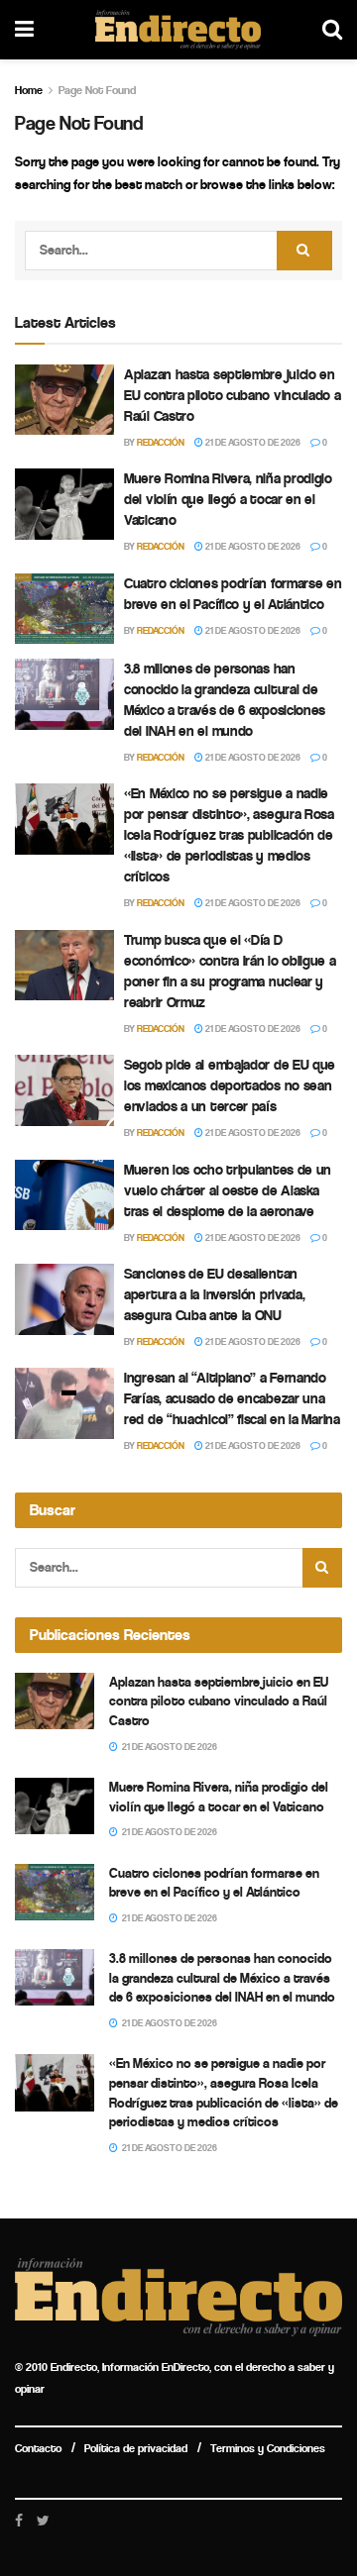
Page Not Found (97, 90)
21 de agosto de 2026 (252, 443)
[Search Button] (304, 251)
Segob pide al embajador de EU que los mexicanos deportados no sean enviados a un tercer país (230, 1085)
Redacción (161, 443)
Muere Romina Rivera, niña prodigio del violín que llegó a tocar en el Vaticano (228, 499)
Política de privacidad (136, 2448)
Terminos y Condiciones (268, 2448)
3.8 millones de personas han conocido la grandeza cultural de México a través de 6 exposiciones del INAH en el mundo (222, 1978)
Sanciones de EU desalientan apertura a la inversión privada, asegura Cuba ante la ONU (214, 1294)
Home (29, 90)
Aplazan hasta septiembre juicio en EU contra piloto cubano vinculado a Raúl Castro (233, 395)
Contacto (38, 2448)
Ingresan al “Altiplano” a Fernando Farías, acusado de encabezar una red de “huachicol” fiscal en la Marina (232, 1398)
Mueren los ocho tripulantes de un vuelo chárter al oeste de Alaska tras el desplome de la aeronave (228, 1190)
